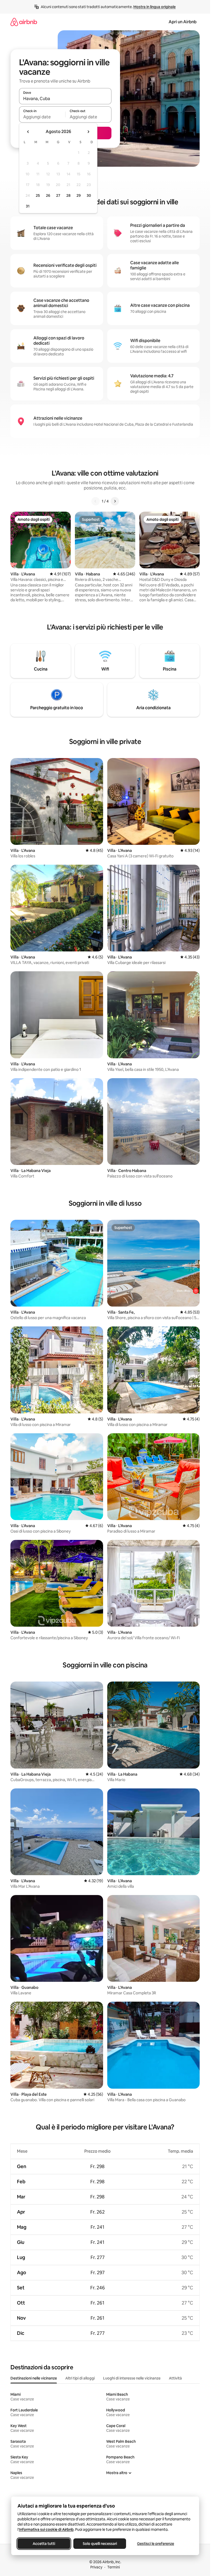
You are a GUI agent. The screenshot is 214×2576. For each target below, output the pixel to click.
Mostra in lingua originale (154, 7)
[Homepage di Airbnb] (24, 22)
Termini (114, 2567)
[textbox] (42, 117)
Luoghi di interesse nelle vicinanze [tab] (132, 2378)
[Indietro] (96, 501)
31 (28, 206)
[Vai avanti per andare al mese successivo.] (88, 132)
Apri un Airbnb (183, 22)
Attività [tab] (175, 2378)
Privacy (96, 2567)
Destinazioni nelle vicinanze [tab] (34, 2378)
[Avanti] (115, 501)
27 (58, 195)
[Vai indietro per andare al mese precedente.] (28, 132)
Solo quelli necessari (100, 2544)
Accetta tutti (44, 2544)
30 (89, 195)
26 (48, 195)
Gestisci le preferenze (156, 2544)
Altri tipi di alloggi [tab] (80, 2378)
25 (38, 195)
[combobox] (65, 99)
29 (79, 195)
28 (68, 195)
